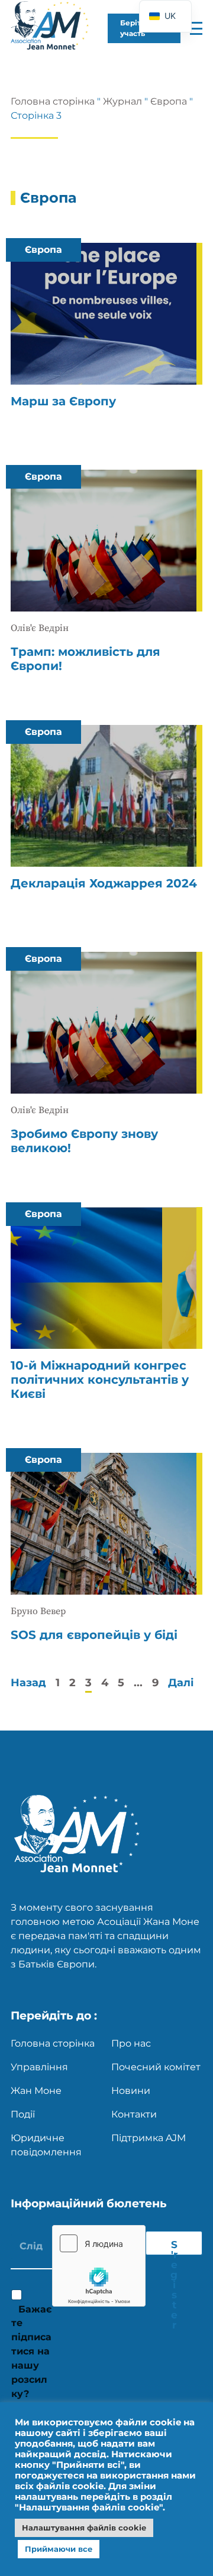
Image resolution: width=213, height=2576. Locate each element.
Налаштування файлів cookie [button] (84, 2528)
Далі (181, 1683)
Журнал (122, 101)
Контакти (134, 2114)
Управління (39, 2067)
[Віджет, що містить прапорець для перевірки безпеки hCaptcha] (99, 2266)
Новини (131, 2091)
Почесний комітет (156, 2067)
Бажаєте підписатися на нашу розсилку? (31, 2351)
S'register (174, 2247)
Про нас (131, 2043)
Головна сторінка (53, 101)
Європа (169, 101)
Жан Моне (36, 2091)
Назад (28, 1683)
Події (23, 2114)
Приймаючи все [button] (59, 2549)
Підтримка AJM (149, 2138)
